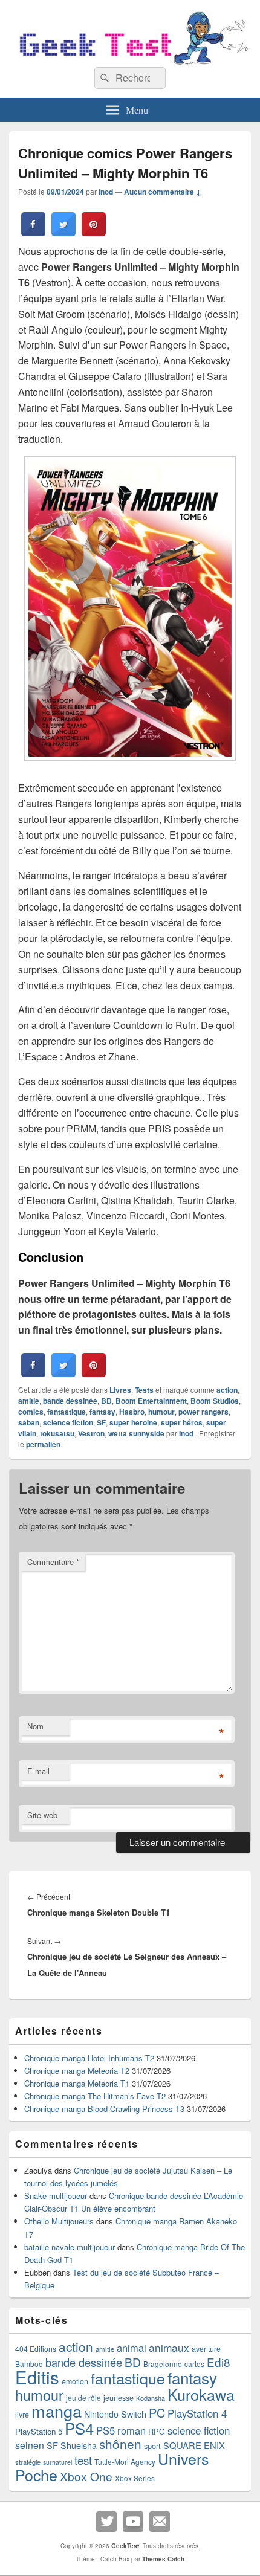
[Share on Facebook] (33, 233)
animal (132, 2348)
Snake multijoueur (56, 2196)
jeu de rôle (83, 2397)
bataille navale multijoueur (70, 2247)
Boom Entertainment (151, 1401)
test (83, 2460)
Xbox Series (135, 2478)
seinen (30, 2445)
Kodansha (151, 2398)
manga (57, 2411)
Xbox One (86, 2476)
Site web (42, 1815)
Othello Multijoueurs (59, 2221)
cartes (194, 2364)
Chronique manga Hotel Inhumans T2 (89, 2058)
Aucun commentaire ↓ (163, 192)
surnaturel (57, 2462)
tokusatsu (57, 1433)
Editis (37, 2377)
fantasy (102, 1412)
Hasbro (132, 1412)
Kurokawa (201, 2394)
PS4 (79, 2428)
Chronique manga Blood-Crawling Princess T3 (104, 2109)
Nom (35, 1726)
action (227, 1390)
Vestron (91, 1433)
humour (161, 1412)
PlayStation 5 (39, 2431)
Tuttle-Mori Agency (125, 2461)
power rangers (203, 1412)
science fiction (68, 1422)
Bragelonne (163, 2364)
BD (106, 1401)
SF (101, 1422)
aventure (206, 2349)
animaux (169, 2347)
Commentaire (53, 1562)
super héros (182, 1422)
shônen (120, 2444)
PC (157, 2413)
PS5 (106, 2430)
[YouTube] (133, 2522)
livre (22, 2415)
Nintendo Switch (115, 2414)
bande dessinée (70, 1401)
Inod (106, 192)
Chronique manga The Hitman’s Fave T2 (95, 2096)
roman (132, 2430)
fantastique (67, 1412)
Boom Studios (215, 1401)
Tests (144, 1390)
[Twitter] (106, 2522)
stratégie (28, 2462)
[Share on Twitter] (63, 233)
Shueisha (79, 2445)
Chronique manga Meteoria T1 (77, 2083)
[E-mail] (160, 2522)
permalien (43, 1444)
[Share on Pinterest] (94, 233)
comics (31, 1412)
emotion (75, 2381)
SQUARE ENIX (194, 2445)
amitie (29, 1401)
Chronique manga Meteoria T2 (77, 2071)
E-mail (38, 1771)
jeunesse (119, 2398)
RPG (157, 2431)
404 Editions (36, 2348)
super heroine (133, 1422)
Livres (120, 1390)
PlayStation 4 (197, 2413)
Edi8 (219, 2362)
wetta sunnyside (136, 1433)
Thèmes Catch (163, 2559)
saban (29, 1422)
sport (152, 2446)
